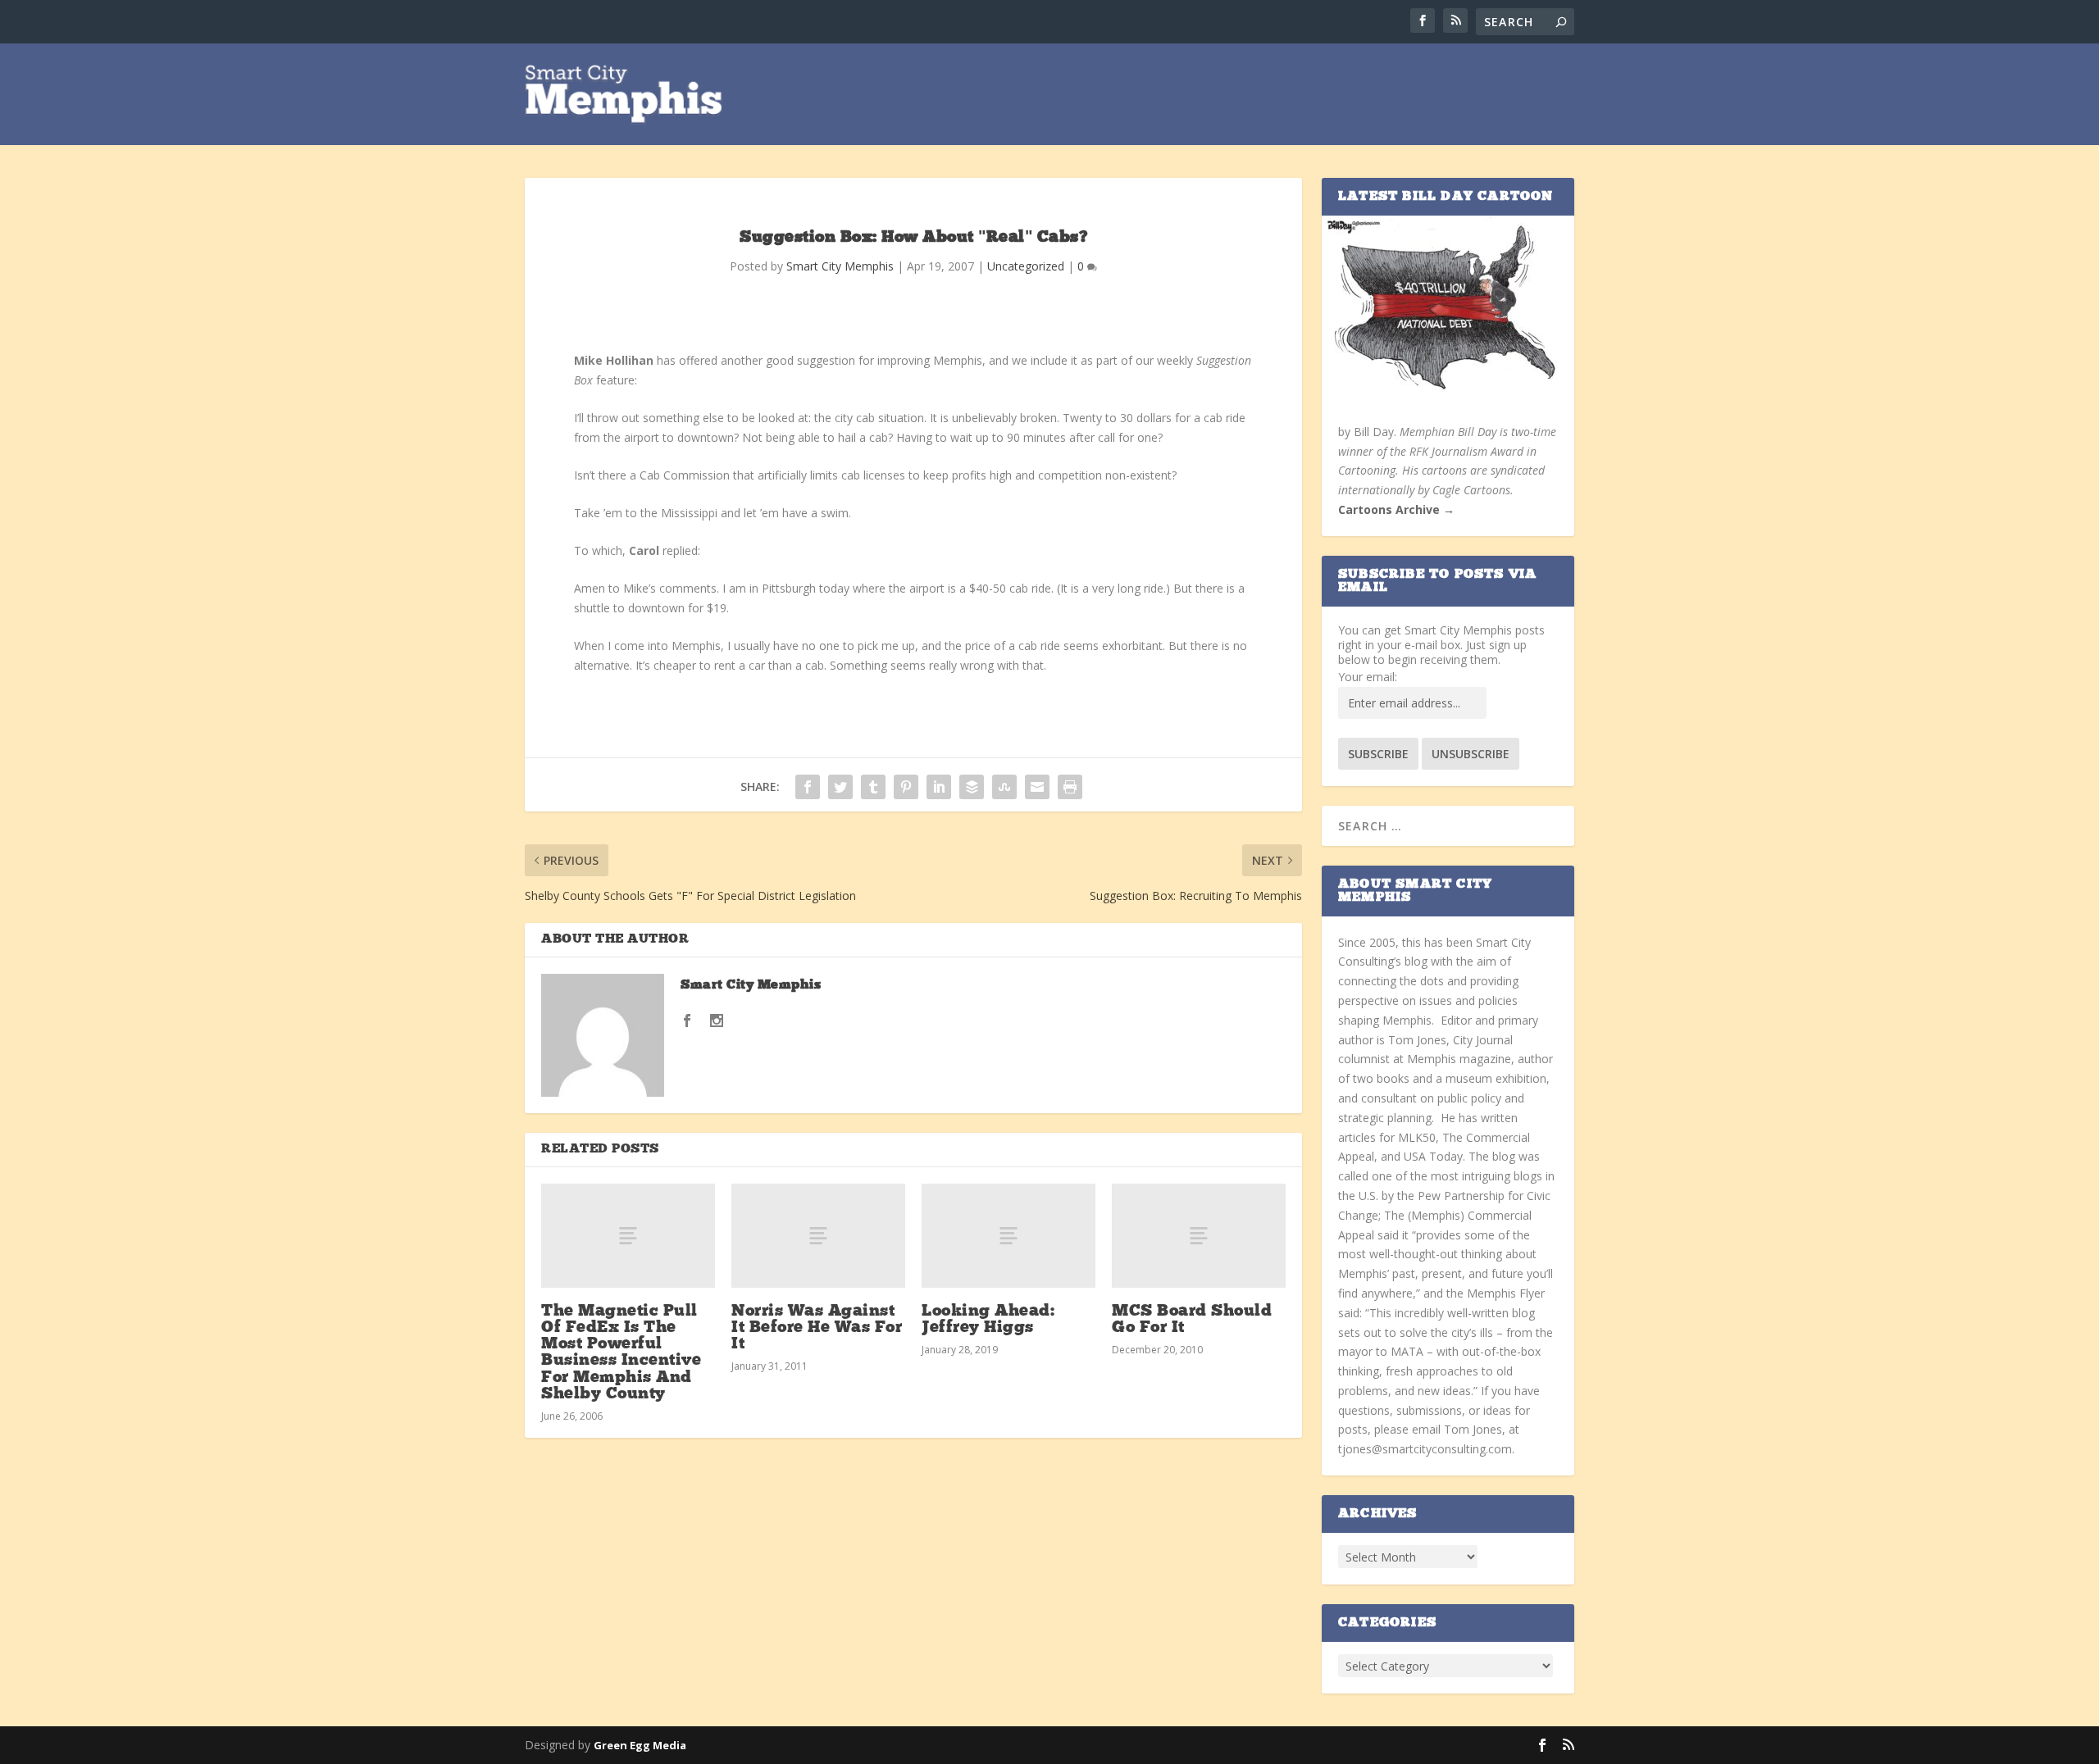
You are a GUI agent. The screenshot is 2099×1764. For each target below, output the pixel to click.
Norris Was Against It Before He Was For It (817, 1328)
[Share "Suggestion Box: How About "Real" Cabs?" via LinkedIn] (939, 787)
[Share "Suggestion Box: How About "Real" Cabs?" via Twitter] (840, 787)
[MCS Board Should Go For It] (1199, 1236)
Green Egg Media (640, 1745)
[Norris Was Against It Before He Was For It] (818, 1236)
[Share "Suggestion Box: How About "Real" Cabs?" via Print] (1070, 787)
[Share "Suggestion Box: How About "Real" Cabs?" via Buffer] (972, 787)
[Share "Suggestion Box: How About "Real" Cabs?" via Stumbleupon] (1004, 787)
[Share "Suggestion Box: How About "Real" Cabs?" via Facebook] (808, 787)
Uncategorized (1026, 266)
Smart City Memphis (840, 266)
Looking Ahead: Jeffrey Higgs (988, 1320)
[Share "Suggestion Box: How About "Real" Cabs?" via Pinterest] (906, 787)
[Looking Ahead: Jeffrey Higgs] (1009, 1236)
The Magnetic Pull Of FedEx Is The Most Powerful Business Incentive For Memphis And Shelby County (621, 1353)
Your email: (1368, 677)
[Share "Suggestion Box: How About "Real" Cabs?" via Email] (1037, 787)
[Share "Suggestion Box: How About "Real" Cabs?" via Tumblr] (873, 787)
